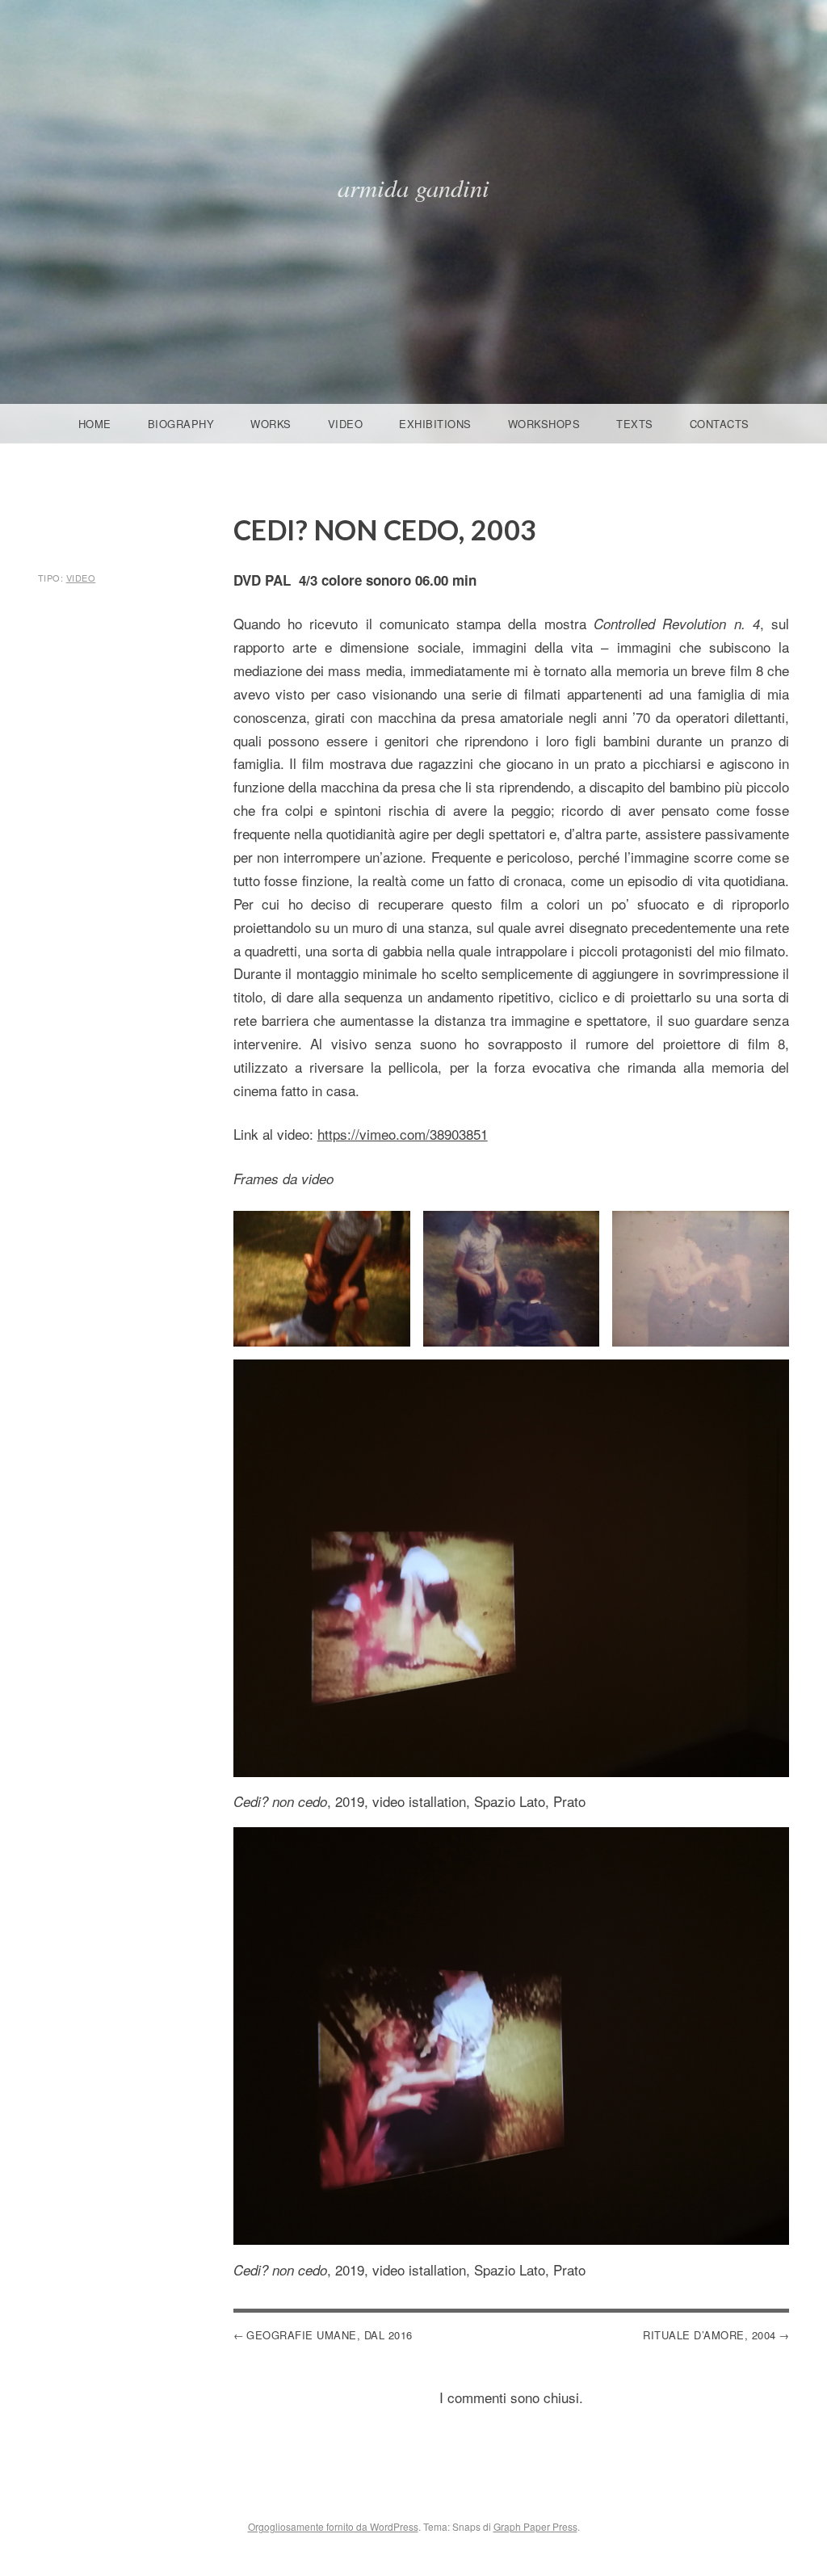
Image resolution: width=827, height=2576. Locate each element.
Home (95, 424)
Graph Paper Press (535, 2526)
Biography (181, 424)
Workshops (544, 424)
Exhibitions (435, 424)
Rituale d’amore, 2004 (709, 2335)
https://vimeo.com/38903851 (403, 1134)
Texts (635, 424)
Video (346, 424)
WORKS (271, 424)
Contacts (720, 424)
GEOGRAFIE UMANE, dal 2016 (330, 2335)
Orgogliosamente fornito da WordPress (333, 2526)
